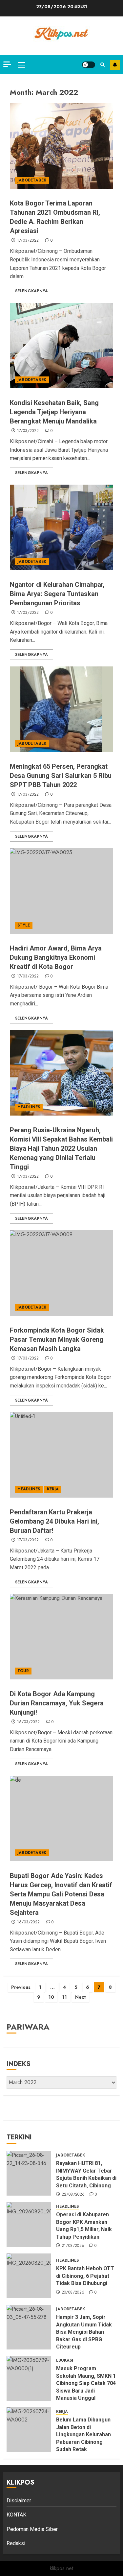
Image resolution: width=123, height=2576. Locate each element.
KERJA (53, 1489)
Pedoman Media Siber (32, 2529)
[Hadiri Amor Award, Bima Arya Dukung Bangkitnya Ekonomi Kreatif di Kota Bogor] (61, 891)
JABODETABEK (32, 180)
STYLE (24, 925)
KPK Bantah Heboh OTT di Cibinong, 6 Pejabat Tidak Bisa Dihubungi (85, 2276)
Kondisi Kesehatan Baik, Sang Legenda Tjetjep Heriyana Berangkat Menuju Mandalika (54, 412)
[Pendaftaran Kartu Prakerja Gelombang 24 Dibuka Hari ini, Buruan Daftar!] (61, 1455)
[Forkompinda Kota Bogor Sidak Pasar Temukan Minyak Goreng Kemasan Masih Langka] (61, 1273)
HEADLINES (29, 1107)
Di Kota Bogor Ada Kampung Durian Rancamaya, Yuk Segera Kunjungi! (57, 1703)
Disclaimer (19, 2501)
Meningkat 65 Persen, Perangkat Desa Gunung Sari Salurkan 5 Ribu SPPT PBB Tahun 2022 (61, 776)
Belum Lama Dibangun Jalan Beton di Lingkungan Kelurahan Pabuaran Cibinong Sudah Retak (83, 2434)
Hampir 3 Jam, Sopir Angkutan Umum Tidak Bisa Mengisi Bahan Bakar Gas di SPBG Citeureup (84, 2332)
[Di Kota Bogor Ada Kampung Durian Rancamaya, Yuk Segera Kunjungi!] (61, 1637)
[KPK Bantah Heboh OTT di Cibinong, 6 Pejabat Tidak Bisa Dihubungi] (29, 2276)
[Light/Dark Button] (89, 65)
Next (81, 1997)
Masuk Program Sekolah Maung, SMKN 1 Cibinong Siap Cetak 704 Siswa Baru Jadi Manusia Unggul (86, 2383)
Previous (21, 1987)
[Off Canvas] (7, 64)
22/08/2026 (73, 2195)
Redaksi (16, 2543)
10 (51, 1997)
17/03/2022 (28, 241)
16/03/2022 (29, 1722)
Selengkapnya (31, 291)
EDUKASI (65, 2360)
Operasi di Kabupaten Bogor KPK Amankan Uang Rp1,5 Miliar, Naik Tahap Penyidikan (84, 2226)
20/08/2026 (73, 2293)
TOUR (23, 1671)
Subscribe (115, 65)
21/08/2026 (73, 2246)
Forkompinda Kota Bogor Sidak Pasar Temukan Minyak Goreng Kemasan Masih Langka (57, 1339)
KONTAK (16, 2515)
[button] (21, 65)
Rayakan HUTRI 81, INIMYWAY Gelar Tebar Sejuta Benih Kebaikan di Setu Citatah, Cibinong (86, 2174)
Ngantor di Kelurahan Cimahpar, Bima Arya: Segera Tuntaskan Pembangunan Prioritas (57, 594)
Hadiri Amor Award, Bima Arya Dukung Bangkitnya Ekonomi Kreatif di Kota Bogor (56, 957)
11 (65, 1997)
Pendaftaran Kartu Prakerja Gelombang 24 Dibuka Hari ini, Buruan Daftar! (54, 1521)
